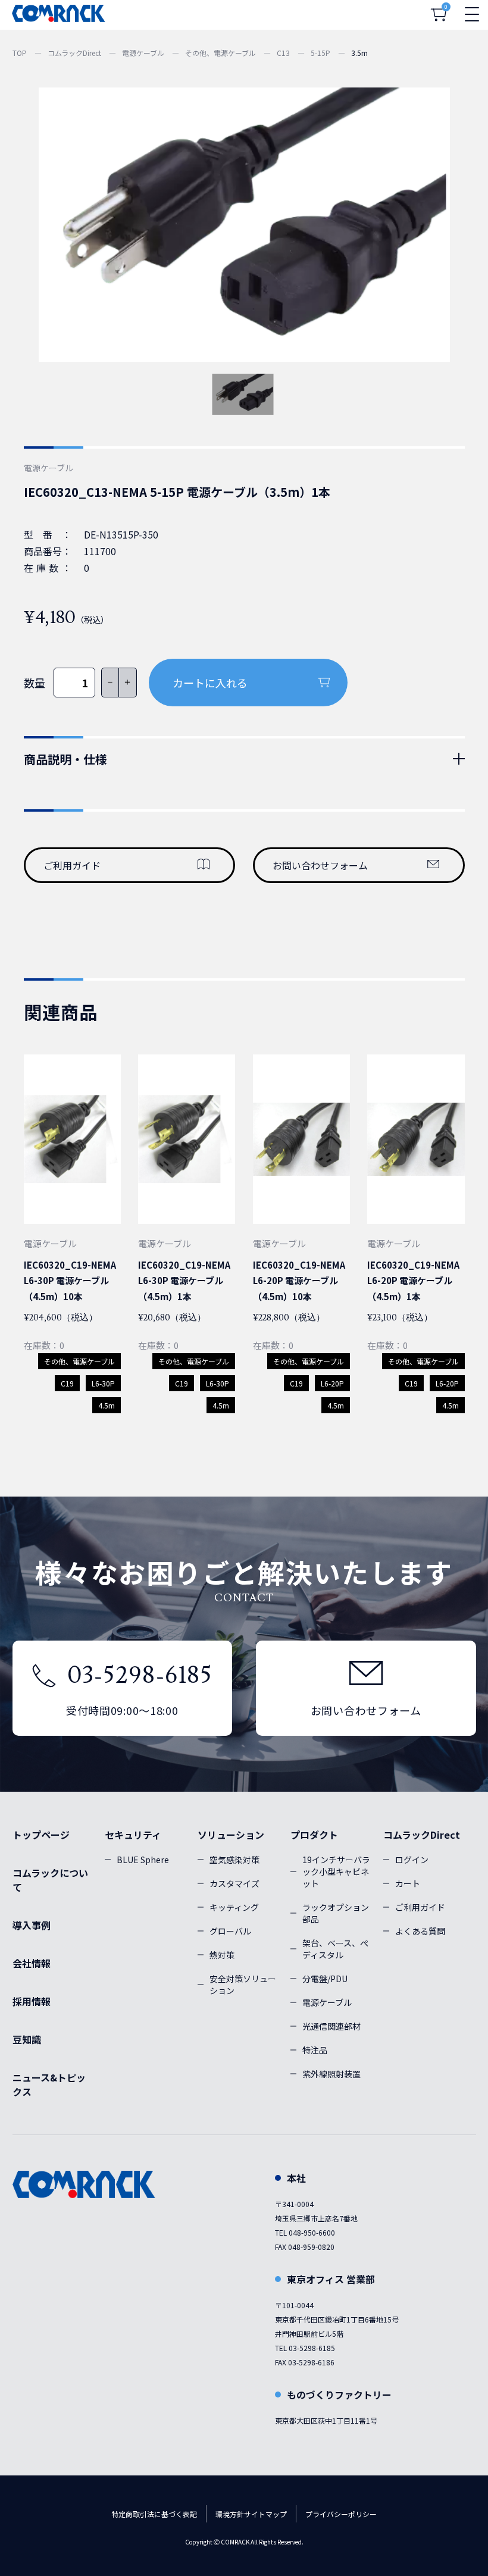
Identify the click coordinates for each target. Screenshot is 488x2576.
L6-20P (332, 1383)
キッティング (234, 1907)
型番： (48, 534)
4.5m (107, 1405)
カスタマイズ (234, 1883)
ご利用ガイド (72, 865)
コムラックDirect (74, 53)
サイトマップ (265, 2514)
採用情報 (32, 2001)
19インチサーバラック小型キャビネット (336, 1871)
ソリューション (231, 1835)
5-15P (320, 53)
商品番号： (48, 551)
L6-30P (103, 1383)
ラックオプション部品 (336, 1913)
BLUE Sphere (143, 1860)
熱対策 (222, 1955)
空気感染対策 (234, 1860)
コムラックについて (50, 1880)
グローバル (230, 1931)
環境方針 (230, 2514)
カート (408, 1883)
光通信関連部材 (331, 2026)
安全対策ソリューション (243, 1985)
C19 (67, 1383)
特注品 (315, 2050)
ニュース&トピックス (49, 2084)
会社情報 (32, 1963)
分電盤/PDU (325, 1979)
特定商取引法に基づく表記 (154, 2514)
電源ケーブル (143, 53)
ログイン (412, 1860)
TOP (20, 53)
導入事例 (32, 1925)
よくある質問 (420, 1931)
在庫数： (48, 568)
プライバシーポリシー (341, 2514)
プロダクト (314, 1835)
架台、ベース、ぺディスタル (335, 1949)
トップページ (41, 1835)
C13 (283, 53)
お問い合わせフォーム (320, 865)
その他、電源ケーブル (220, 53)
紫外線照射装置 (331, 2074)
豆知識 (27, 2039)
